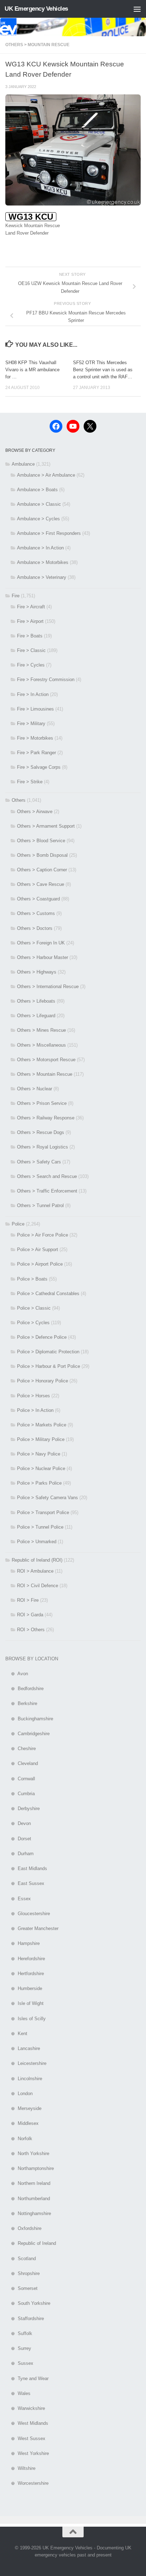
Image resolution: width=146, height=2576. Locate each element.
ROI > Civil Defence (38, 1586)
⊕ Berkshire (21, 1703)
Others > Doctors (35, 928)
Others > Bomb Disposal (42, 855)
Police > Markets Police (42, 1425)
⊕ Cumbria (20, 1794)
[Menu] (137, 9)
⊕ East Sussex (25, 1883)
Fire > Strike (30, 782)
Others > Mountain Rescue (37, 45)
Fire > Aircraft (31, 607)
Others (19, 800)
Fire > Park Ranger (36, 753)
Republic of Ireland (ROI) (37, 1560)
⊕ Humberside (24, 1988)
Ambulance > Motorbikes (43, 562)
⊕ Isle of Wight (24, 2003)
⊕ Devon (18, 1823)
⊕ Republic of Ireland (31, 2243)
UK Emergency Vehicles (36, 9)
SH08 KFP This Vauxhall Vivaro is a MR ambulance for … (32, 370)
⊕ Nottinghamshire (28, 2213)
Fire (16, 596)
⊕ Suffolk (19, 2333)
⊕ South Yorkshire (28, 2303)
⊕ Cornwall (20, 1779)
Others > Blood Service (41, 841)
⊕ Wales (18, 2393)
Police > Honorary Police (43, 1381)
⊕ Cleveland (22, 1763)
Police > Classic (34, 1308)
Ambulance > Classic (39, 504)
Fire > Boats (30, 636)
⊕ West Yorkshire (27, 2453)
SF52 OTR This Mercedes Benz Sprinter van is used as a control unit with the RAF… (103, 370)
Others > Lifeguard (36, 1016)
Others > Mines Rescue (41, 1030)
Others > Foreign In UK (41, 943)
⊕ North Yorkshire (27, 2153)
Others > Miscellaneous (41, 1045)
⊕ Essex (18, 1899)
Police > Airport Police (40, 1264)
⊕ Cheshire (21, 1749)
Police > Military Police (41, 1439)
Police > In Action (35, 1410)
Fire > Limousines (35, 709)
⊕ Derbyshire (23, 1808)
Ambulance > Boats (37, 490)
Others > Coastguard (38, 899)
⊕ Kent (16, 2034)
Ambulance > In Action (40, 548)
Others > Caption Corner (42, 870)
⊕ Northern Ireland (28, 2183)
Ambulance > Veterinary (42, 577)
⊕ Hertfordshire (25, 1974)
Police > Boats (32, 1279)
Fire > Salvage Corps (39, 767)
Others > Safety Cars (39, 1162)
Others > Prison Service (42, 1103)
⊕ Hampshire (23, 1943)
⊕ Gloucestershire (28, 1914)
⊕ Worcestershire (27, 2483)
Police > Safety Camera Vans (47, 1498)
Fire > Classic (31, 650)
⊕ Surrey (18, 2348)
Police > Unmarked (37, 1542)
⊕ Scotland (21, 2259)
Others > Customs (36, 913)
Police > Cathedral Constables (48, 1294)
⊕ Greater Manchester (32, 1928)
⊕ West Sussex (25, 2438)
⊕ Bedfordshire (24, 1689)
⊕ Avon (17, 1674)
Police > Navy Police (39, 1454)
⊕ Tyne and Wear (27, 2378)
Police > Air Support (38, 1249)
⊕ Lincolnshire (24, 2079)
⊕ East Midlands (26, 1868)
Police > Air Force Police (43, 1235)
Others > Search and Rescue (47, 1176)
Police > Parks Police (39, 1483)
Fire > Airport (30, 621)
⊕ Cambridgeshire (27, 1734)
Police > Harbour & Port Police (49, 1366)
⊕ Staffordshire (25, 2319)
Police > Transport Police (43, 1512)
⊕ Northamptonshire (30, 2168)
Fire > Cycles (31, 665)
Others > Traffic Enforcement (47, 1191)
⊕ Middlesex (22, 2123)
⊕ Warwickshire (25, 2408)
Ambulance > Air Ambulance (46, 475)
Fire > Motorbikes (35, 738)
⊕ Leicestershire (26, 2063)
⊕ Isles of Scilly (26, 2019)
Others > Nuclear (35, 1089)
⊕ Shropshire (23, 2273)
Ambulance (23, 464)
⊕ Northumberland (28, 2199)
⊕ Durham (19, 1854)
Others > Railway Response (46, 1118)
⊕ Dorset (18, 1839)
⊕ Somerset (21, 2288)
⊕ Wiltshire (20, 2468)
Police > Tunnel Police (40, 1527)
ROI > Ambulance (35, 1571)
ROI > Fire (28, 1600)
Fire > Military (31, 724)
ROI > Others (31, 1630)
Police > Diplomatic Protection (48, 1352)
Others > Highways (37, 972)
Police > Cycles (33, 1323)
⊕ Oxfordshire (23, 2228)
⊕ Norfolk (19, 2139)
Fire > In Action (33, 694)
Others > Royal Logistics (43, 1147)
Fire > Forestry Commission (46, 679)
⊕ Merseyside (23, 2108)
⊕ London (19, 2093)
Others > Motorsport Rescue (46, 1060)
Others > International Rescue (48, 986)
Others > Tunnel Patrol (40, 1205)
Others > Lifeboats (36, 1001)
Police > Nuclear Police (41, 1468)
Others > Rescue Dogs (41, 1132)
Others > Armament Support (46, 826)
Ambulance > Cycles (38, 519)
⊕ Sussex (19, 2363)
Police (18, 1224)
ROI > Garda (30, 1615)
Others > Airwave (35, 812)
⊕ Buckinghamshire (29, 1719)
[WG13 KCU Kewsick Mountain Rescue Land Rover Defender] (73, 204)
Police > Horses (33, 1396)
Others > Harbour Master (43, 957)
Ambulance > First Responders (49, 533)
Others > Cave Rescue (41, 884)
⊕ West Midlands (27, 2423)
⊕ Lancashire (23, 2048)
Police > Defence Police (42, 1337)
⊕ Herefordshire (25, 1959)
